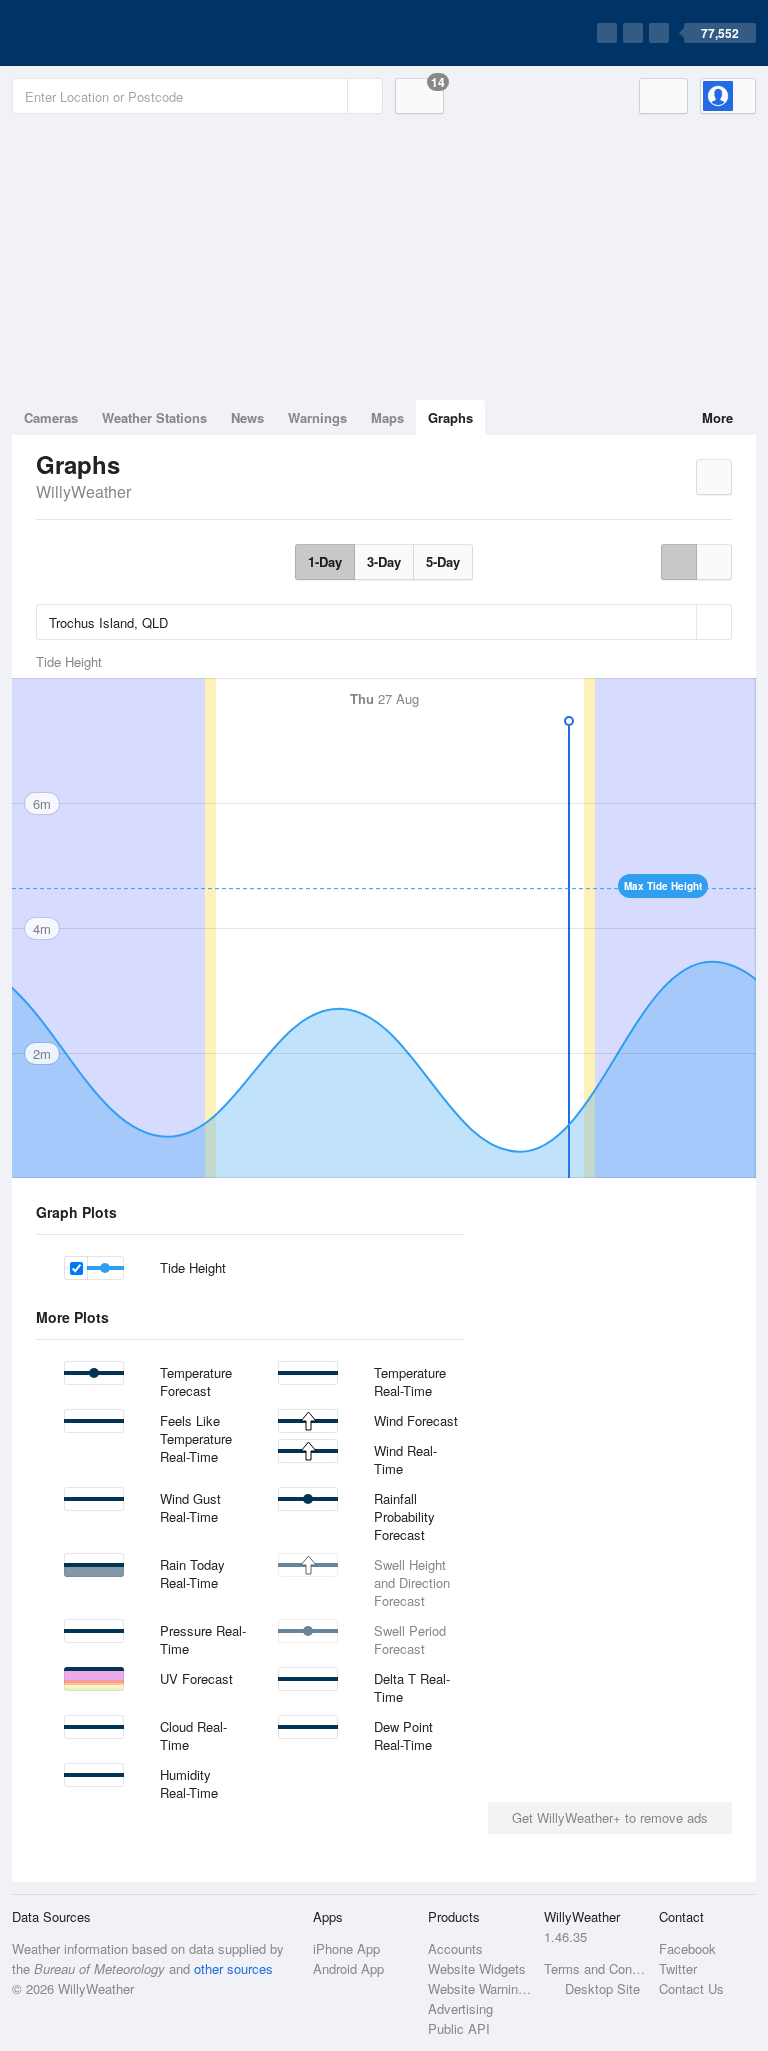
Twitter (678, 1968)
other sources (233, 1968)
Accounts (455, 1948)
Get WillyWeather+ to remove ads (610, 1817)
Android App (348, 1968)
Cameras (51, 417)
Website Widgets (477, 1968)
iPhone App (346, 1948)
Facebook (687, 1948)
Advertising (460, 2008)
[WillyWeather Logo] (106, 33)
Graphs (450, 417)
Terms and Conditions (595, 1968)
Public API (459, 2028)
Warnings (317, 417)
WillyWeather (83, 491)
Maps (387, 417)
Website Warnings (479, 1988)
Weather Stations (154, 417)
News (247, 417)
